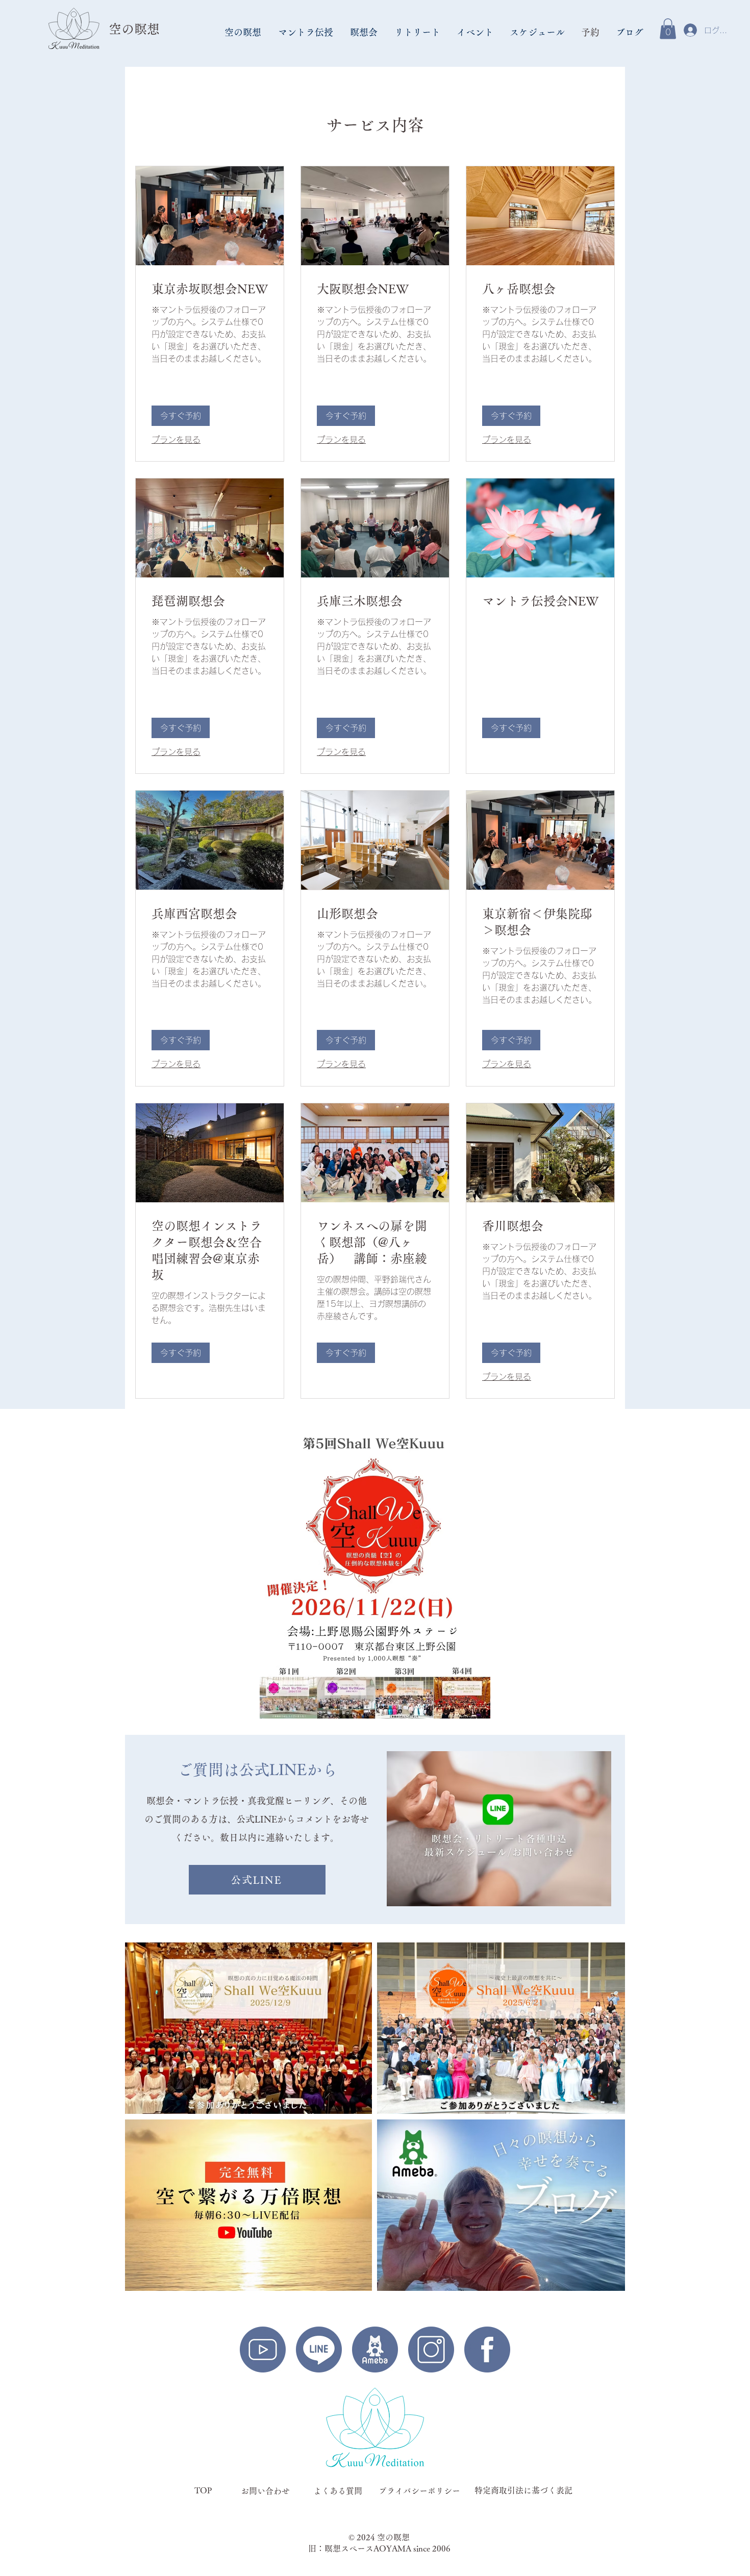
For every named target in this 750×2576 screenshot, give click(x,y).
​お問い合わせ (265, 2491)
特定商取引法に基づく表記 (523, 2490)
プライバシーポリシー (419, 2491)
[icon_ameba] (375, 2350)
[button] (244, 32)
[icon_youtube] (263, 2350)
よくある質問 (338, 2491)
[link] (210, 289)
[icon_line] (319, 2350)
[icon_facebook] (487, 2350)
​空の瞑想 (134, 29)
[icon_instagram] (431, 2350)
